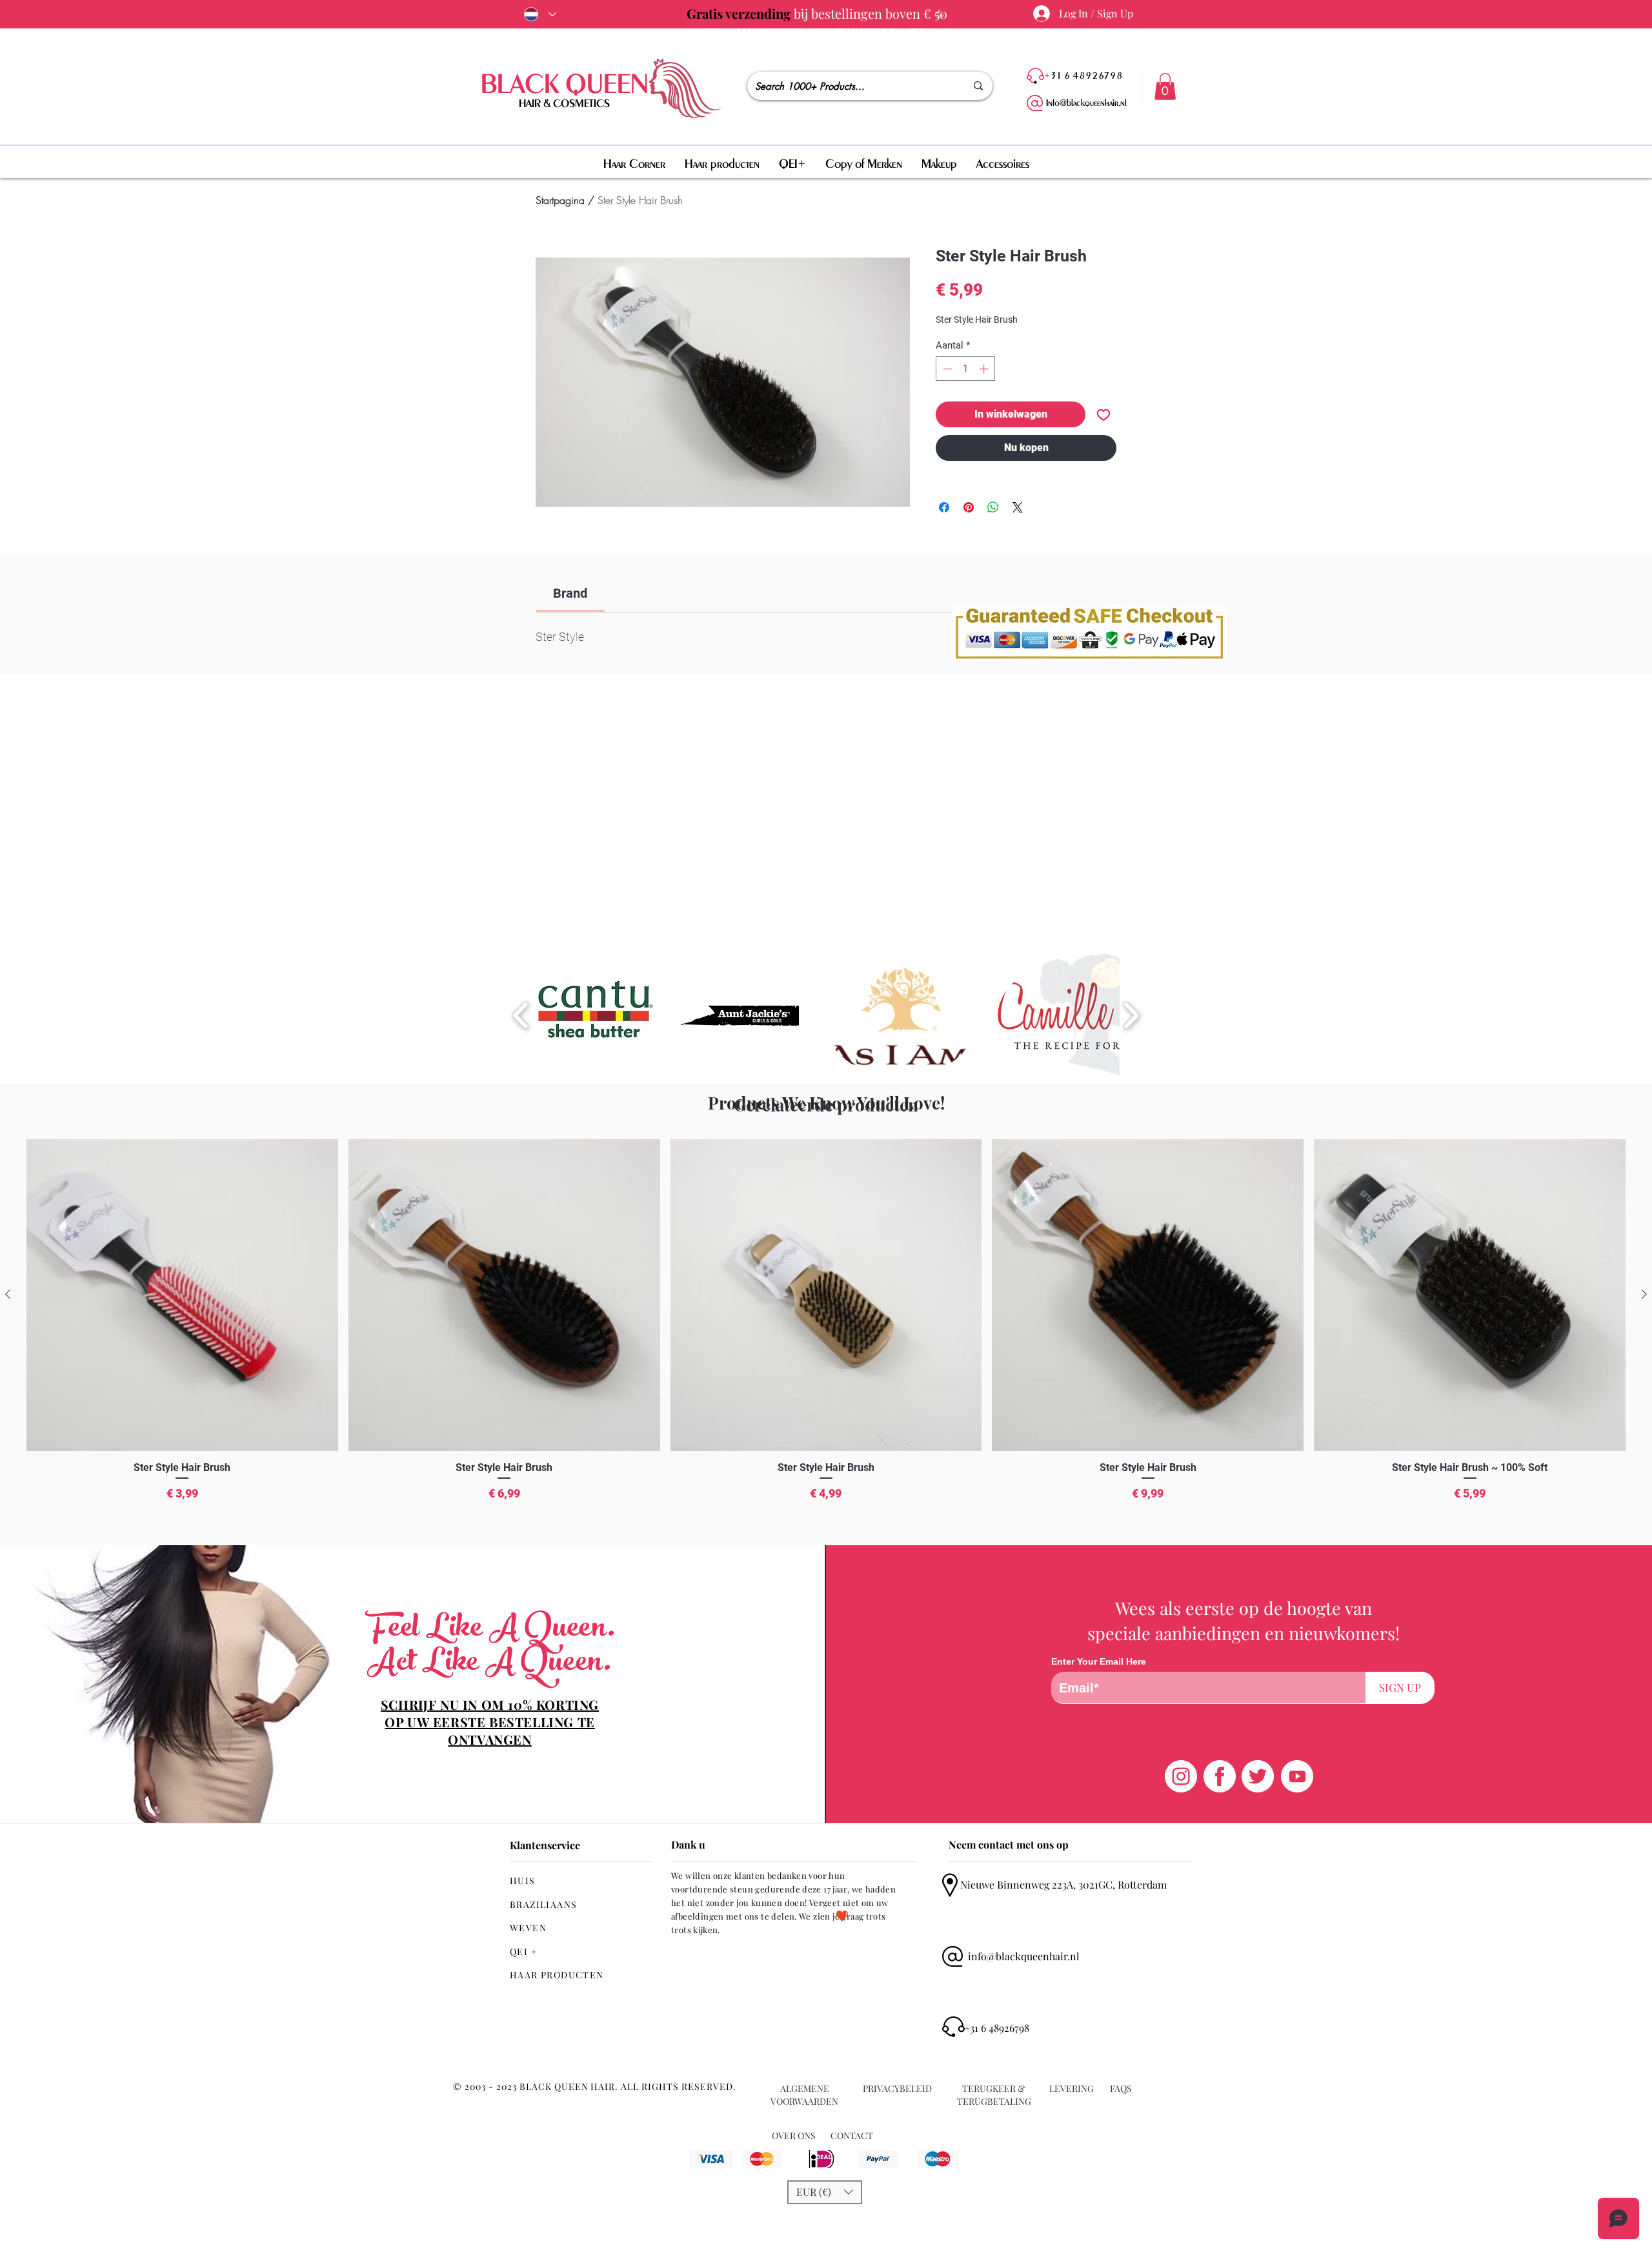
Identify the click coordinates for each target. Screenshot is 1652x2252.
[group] (826, 1337)
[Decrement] (946, 369)
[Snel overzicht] (182, 1295)
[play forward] (1131, 1015)
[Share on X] (1018, 507)
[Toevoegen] (1103, 414)
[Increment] (985, 369)
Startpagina (560, 200)
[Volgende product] (1644, 1294)
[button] (1165, 86)
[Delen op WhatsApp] (993, 507)
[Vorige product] (8, 1294)
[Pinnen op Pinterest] (969, 507)
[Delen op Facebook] (944, 507)
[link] (570, 593)
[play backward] (521, 1015)
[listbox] (825, 2192)
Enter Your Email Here (1099, 1661)
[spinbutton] (966, 369)
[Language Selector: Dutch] (538, 14)
